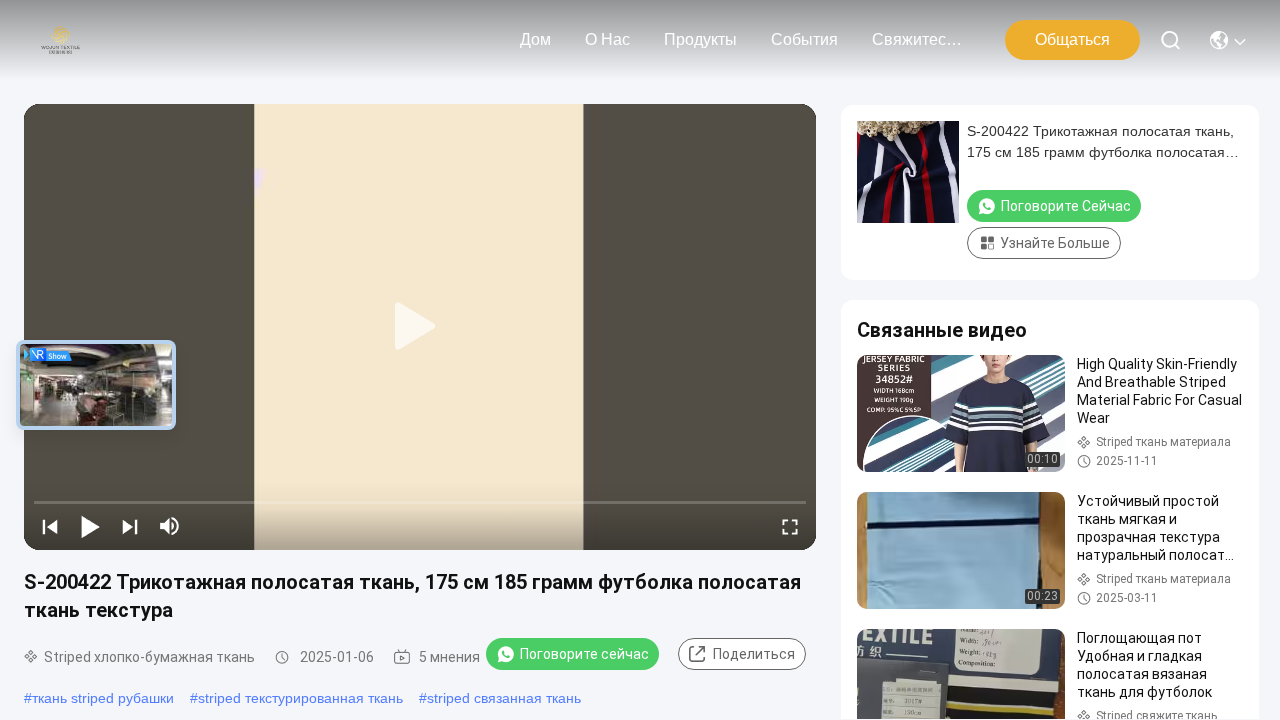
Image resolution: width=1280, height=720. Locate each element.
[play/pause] (90, 526)
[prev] (50, 526)
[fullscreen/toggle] (790, 526)
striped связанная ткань (504, 698)
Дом (535, 39)
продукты (700, 39)
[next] (130, 526)
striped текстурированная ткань (300, 698)
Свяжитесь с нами (920, 39)
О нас (607, 39)
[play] (420, 327)
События (804, 39)
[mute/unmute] (170, 526)
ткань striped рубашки (103, 698)
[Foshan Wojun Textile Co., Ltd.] (60, 40)
